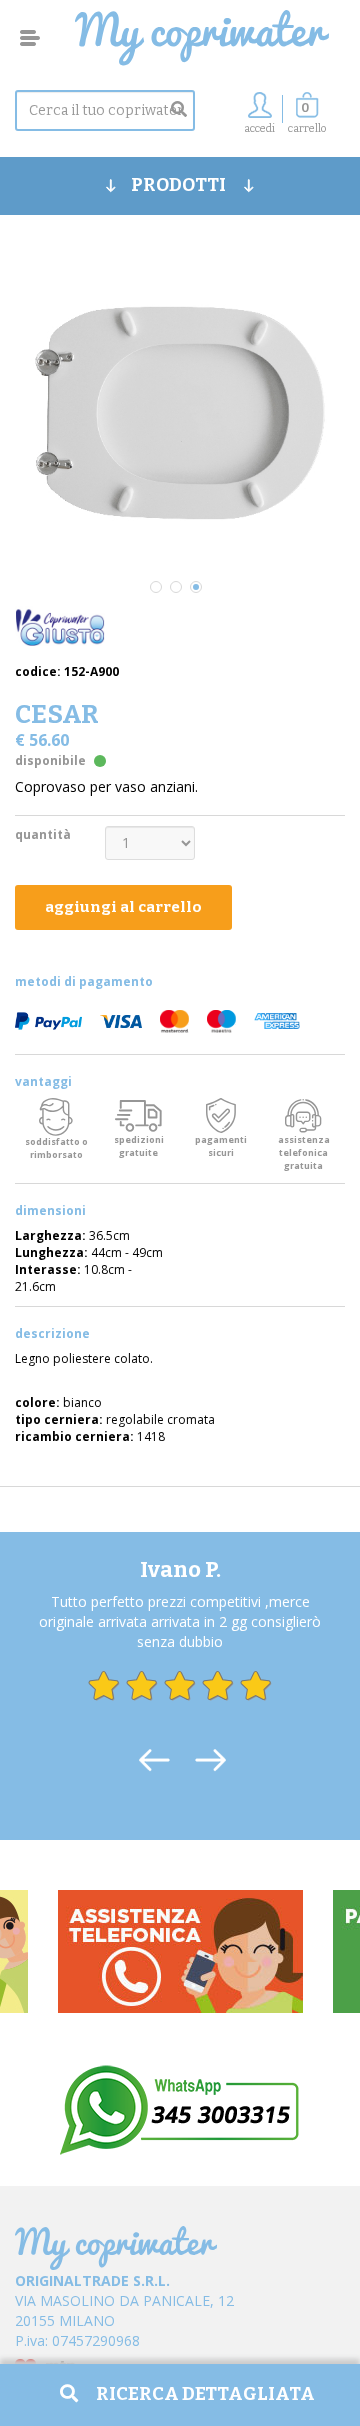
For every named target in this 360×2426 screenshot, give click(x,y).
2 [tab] (176, 587)
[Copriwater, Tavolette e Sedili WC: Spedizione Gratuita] (202, 38)
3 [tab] (196, 587)
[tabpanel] (180, 411)
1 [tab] (156, 587)
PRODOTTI (180, 185)
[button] (307, 118)
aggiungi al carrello (123, 907)
